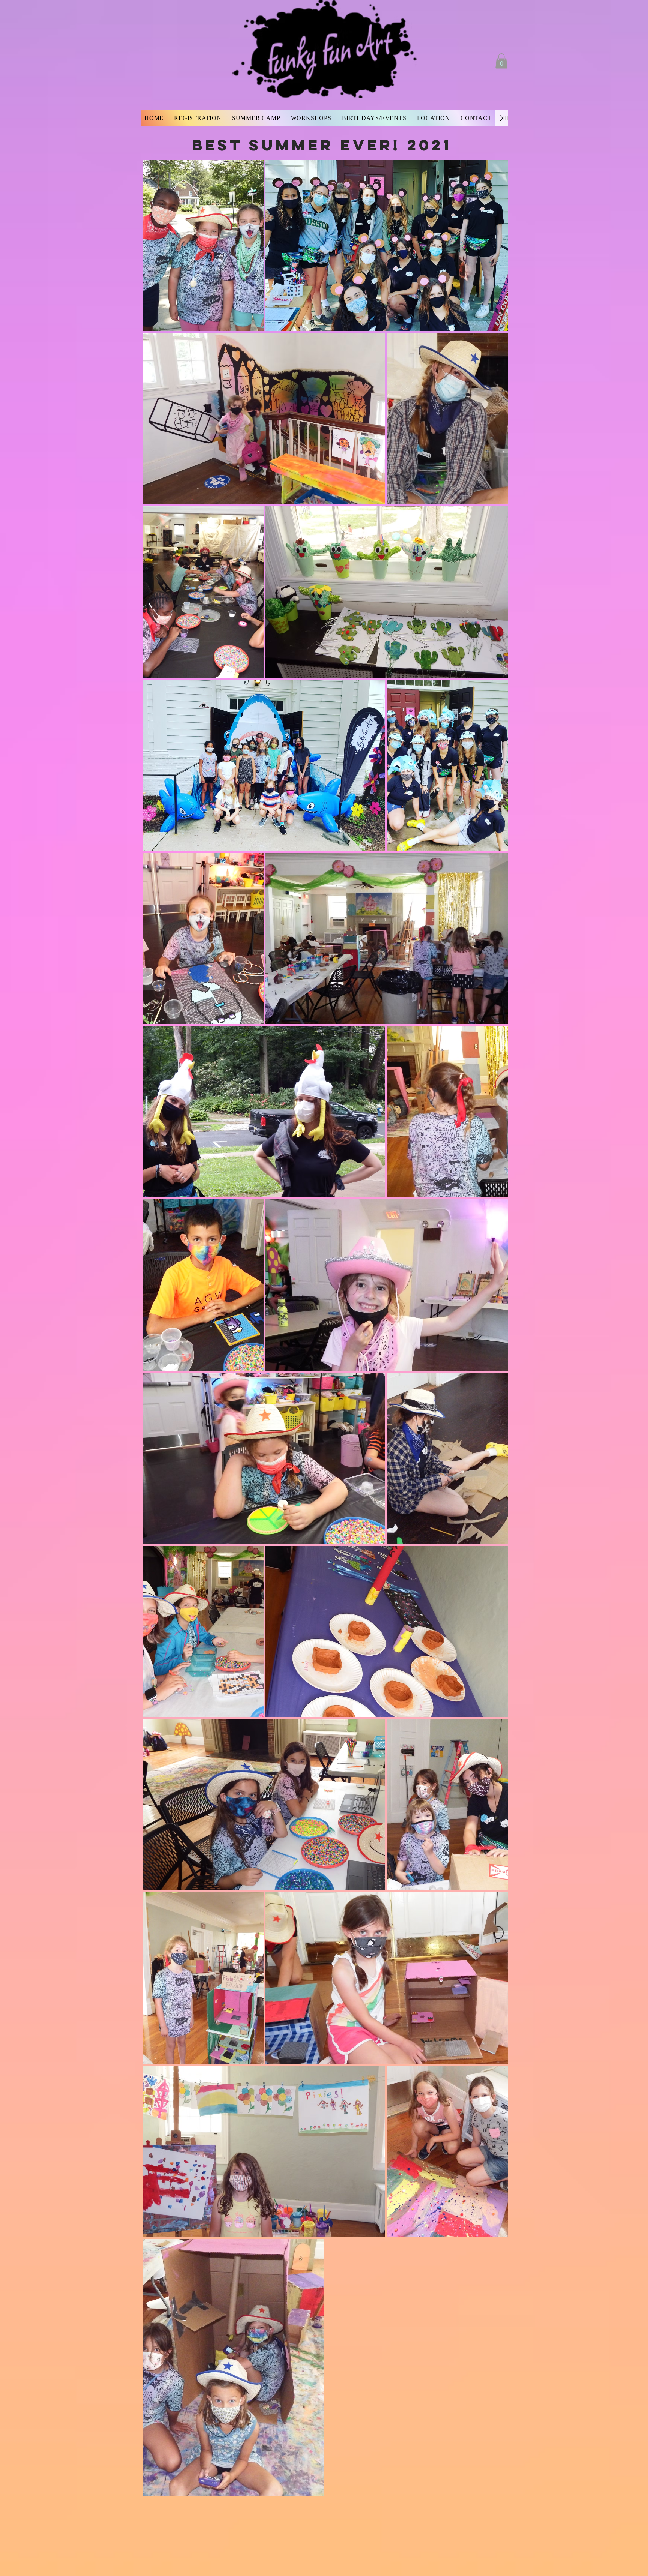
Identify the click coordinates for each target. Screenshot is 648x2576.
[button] (501, 61)
